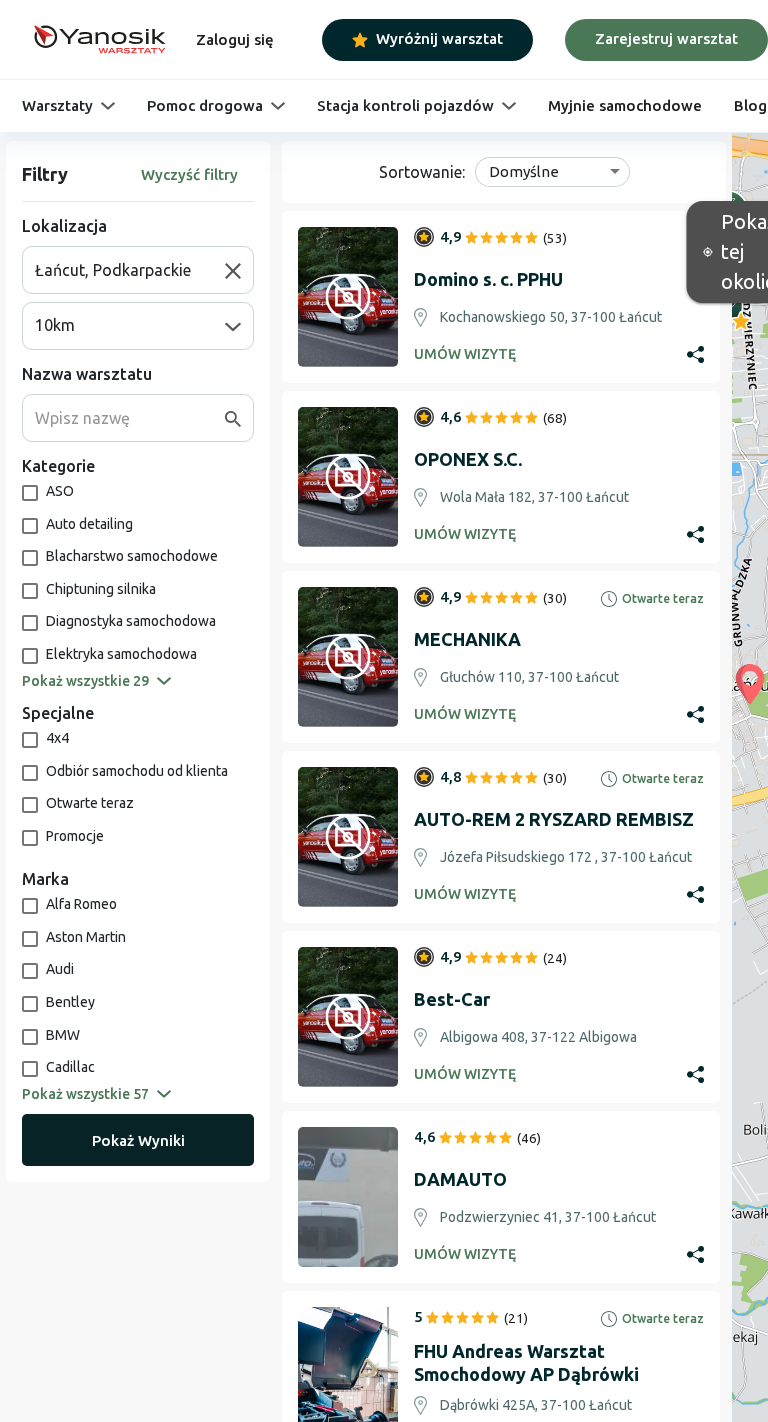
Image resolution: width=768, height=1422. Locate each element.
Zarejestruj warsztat (666, 38)
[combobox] (130, 270)
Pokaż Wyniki (138, 1140)
